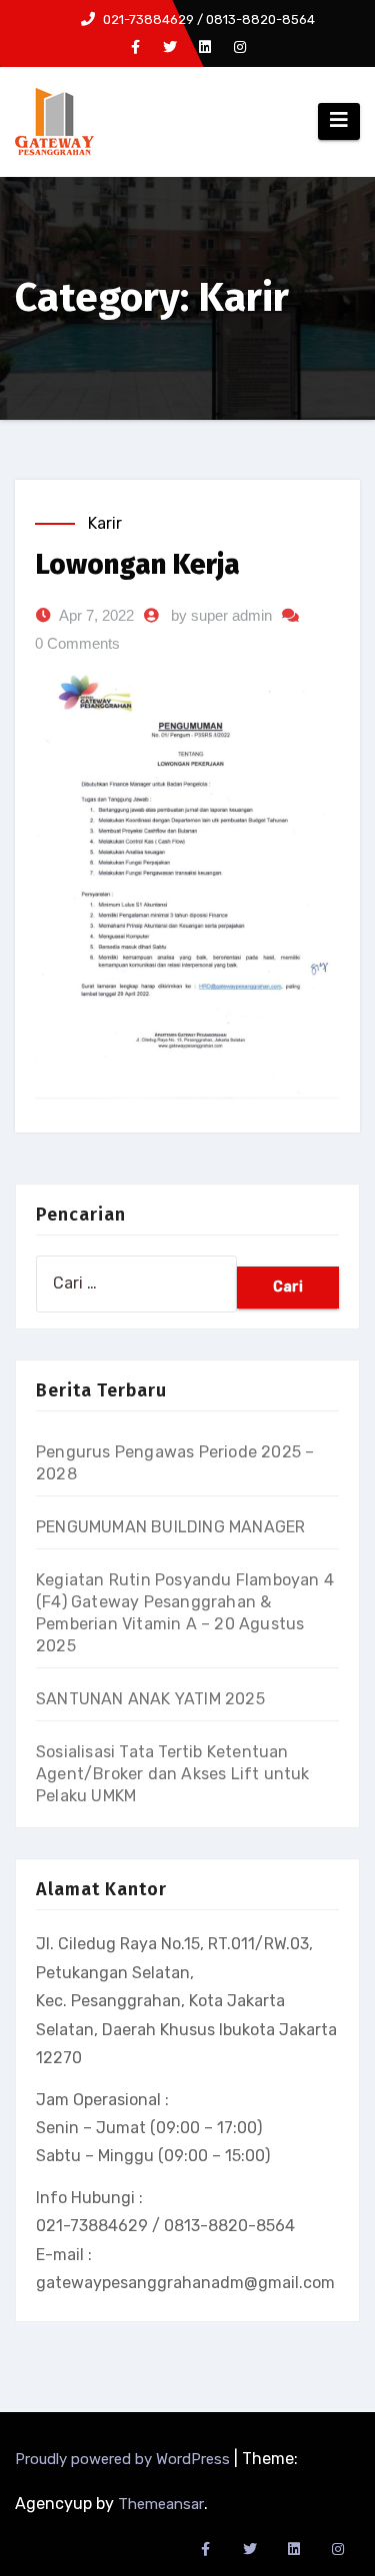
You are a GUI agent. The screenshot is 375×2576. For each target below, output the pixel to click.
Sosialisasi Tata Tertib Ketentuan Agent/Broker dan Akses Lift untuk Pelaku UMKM (173, 1774)
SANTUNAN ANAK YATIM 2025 (150, 1699)
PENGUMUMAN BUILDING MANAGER (170, 1527)
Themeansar (161, 2504)
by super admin (221, 615)
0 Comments (77, 643)
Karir (105, 523)
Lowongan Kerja (137, 564)
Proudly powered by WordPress (124, 2459)
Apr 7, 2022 (96, 615)
